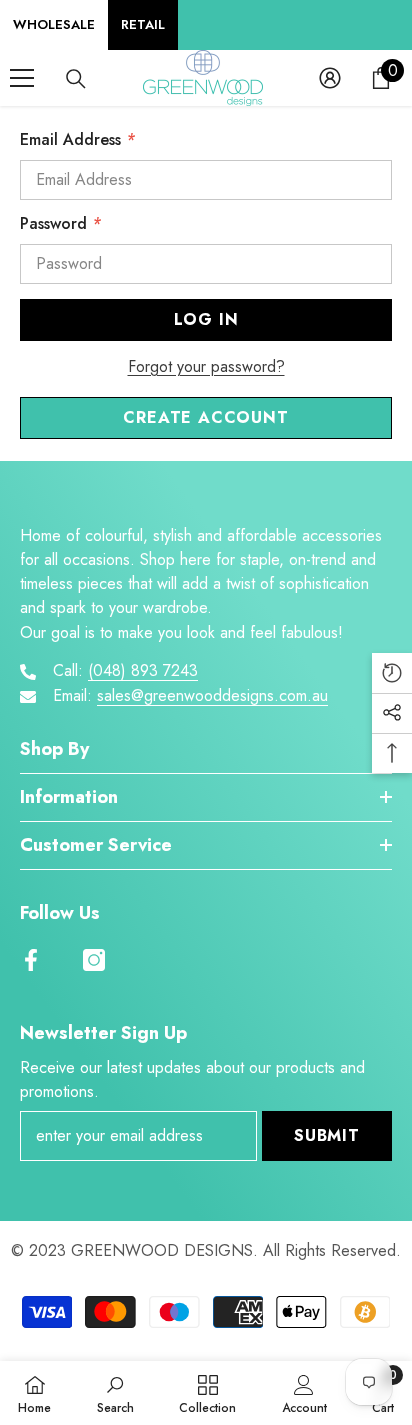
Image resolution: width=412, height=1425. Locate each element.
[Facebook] (31, 960)
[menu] (22, 78)
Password (60, 223)
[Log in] (330, 78)
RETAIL (143, 24)
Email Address (77, 139)
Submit (327, 1135)
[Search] (76, 79)
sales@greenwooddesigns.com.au (212, 695)
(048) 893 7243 (143, 670)
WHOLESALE (54, 24)
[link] (115, 1393)
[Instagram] (94, 960)
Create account (205, 417)
